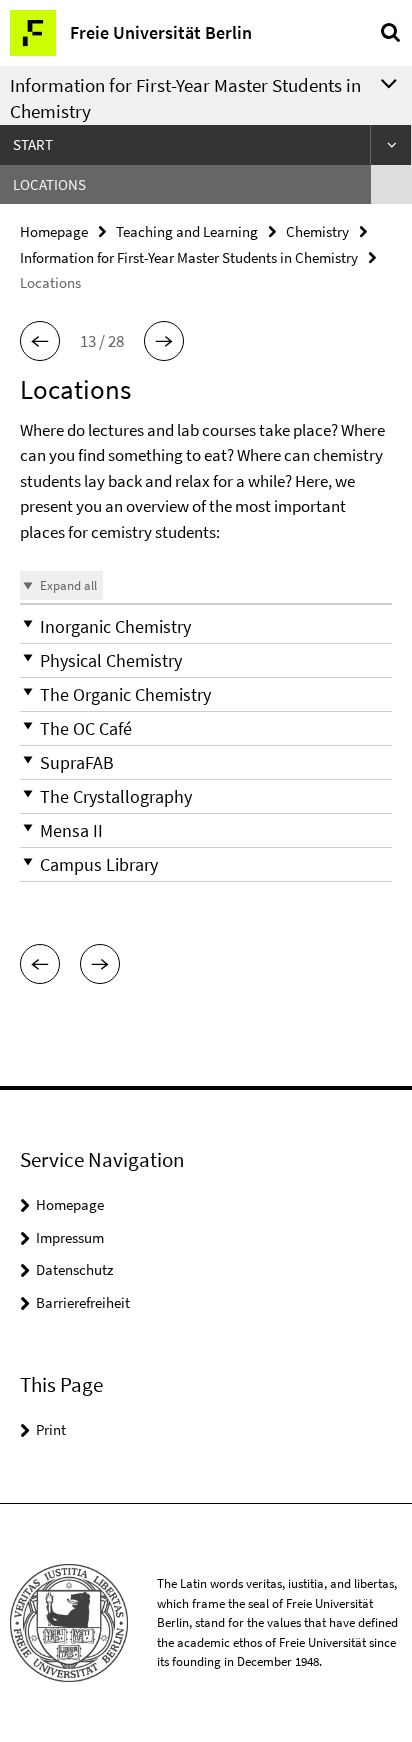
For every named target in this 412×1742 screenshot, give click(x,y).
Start (33, 144)
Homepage (54, 231)
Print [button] (51, 1429)
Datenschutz (74, 1269)
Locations (49, 184)
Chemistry (317, 231)
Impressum (70, 1237)
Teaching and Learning (187, 231)
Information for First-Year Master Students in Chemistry (189, 257)
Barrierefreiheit (83, 1302)
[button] (40, 341)
